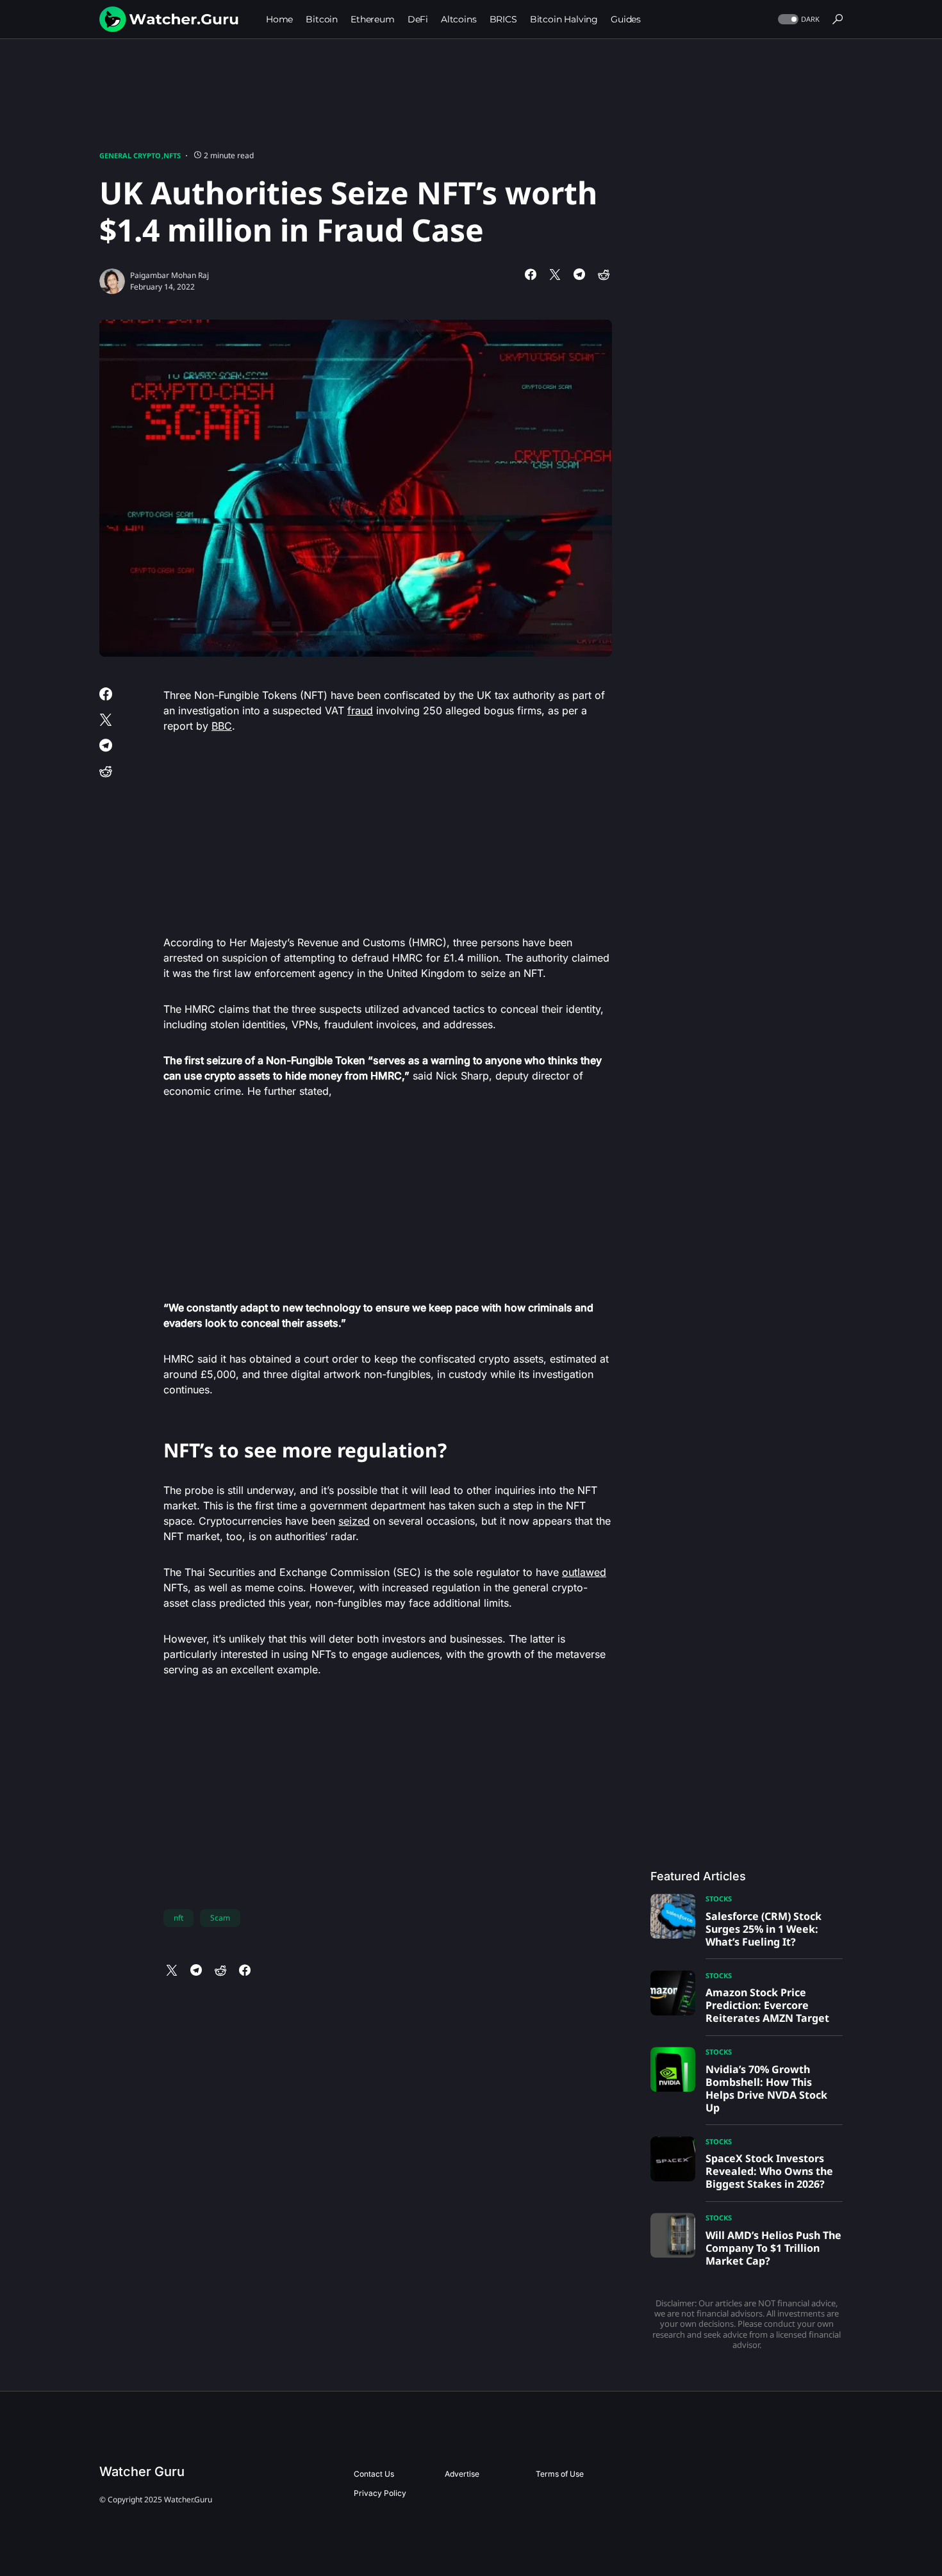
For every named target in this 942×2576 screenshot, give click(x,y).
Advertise (462, 2474)
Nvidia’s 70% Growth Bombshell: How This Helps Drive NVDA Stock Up (766, 2088)
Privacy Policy (380, 2493)
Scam (220, 1918)
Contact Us (374, 2474)
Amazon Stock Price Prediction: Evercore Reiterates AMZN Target (767, 2005)
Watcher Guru (142, 2472)
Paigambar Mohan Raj (169, 275)
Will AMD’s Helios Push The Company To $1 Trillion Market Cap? (773, 2248)
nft (178, 1918)
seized (354, 1521)
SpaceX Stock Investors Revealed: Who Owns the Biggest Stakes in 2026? (769, 2171)
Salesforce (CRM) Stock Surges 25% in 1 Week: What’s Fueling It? (764, 1929)
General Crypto (130, 155)
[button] (797, 20)
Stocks (719, 1899)
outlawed (584, 1572)
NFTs (172, 155)
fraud (360, 710)
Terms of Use (560, 2474)
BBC (222, 726)
